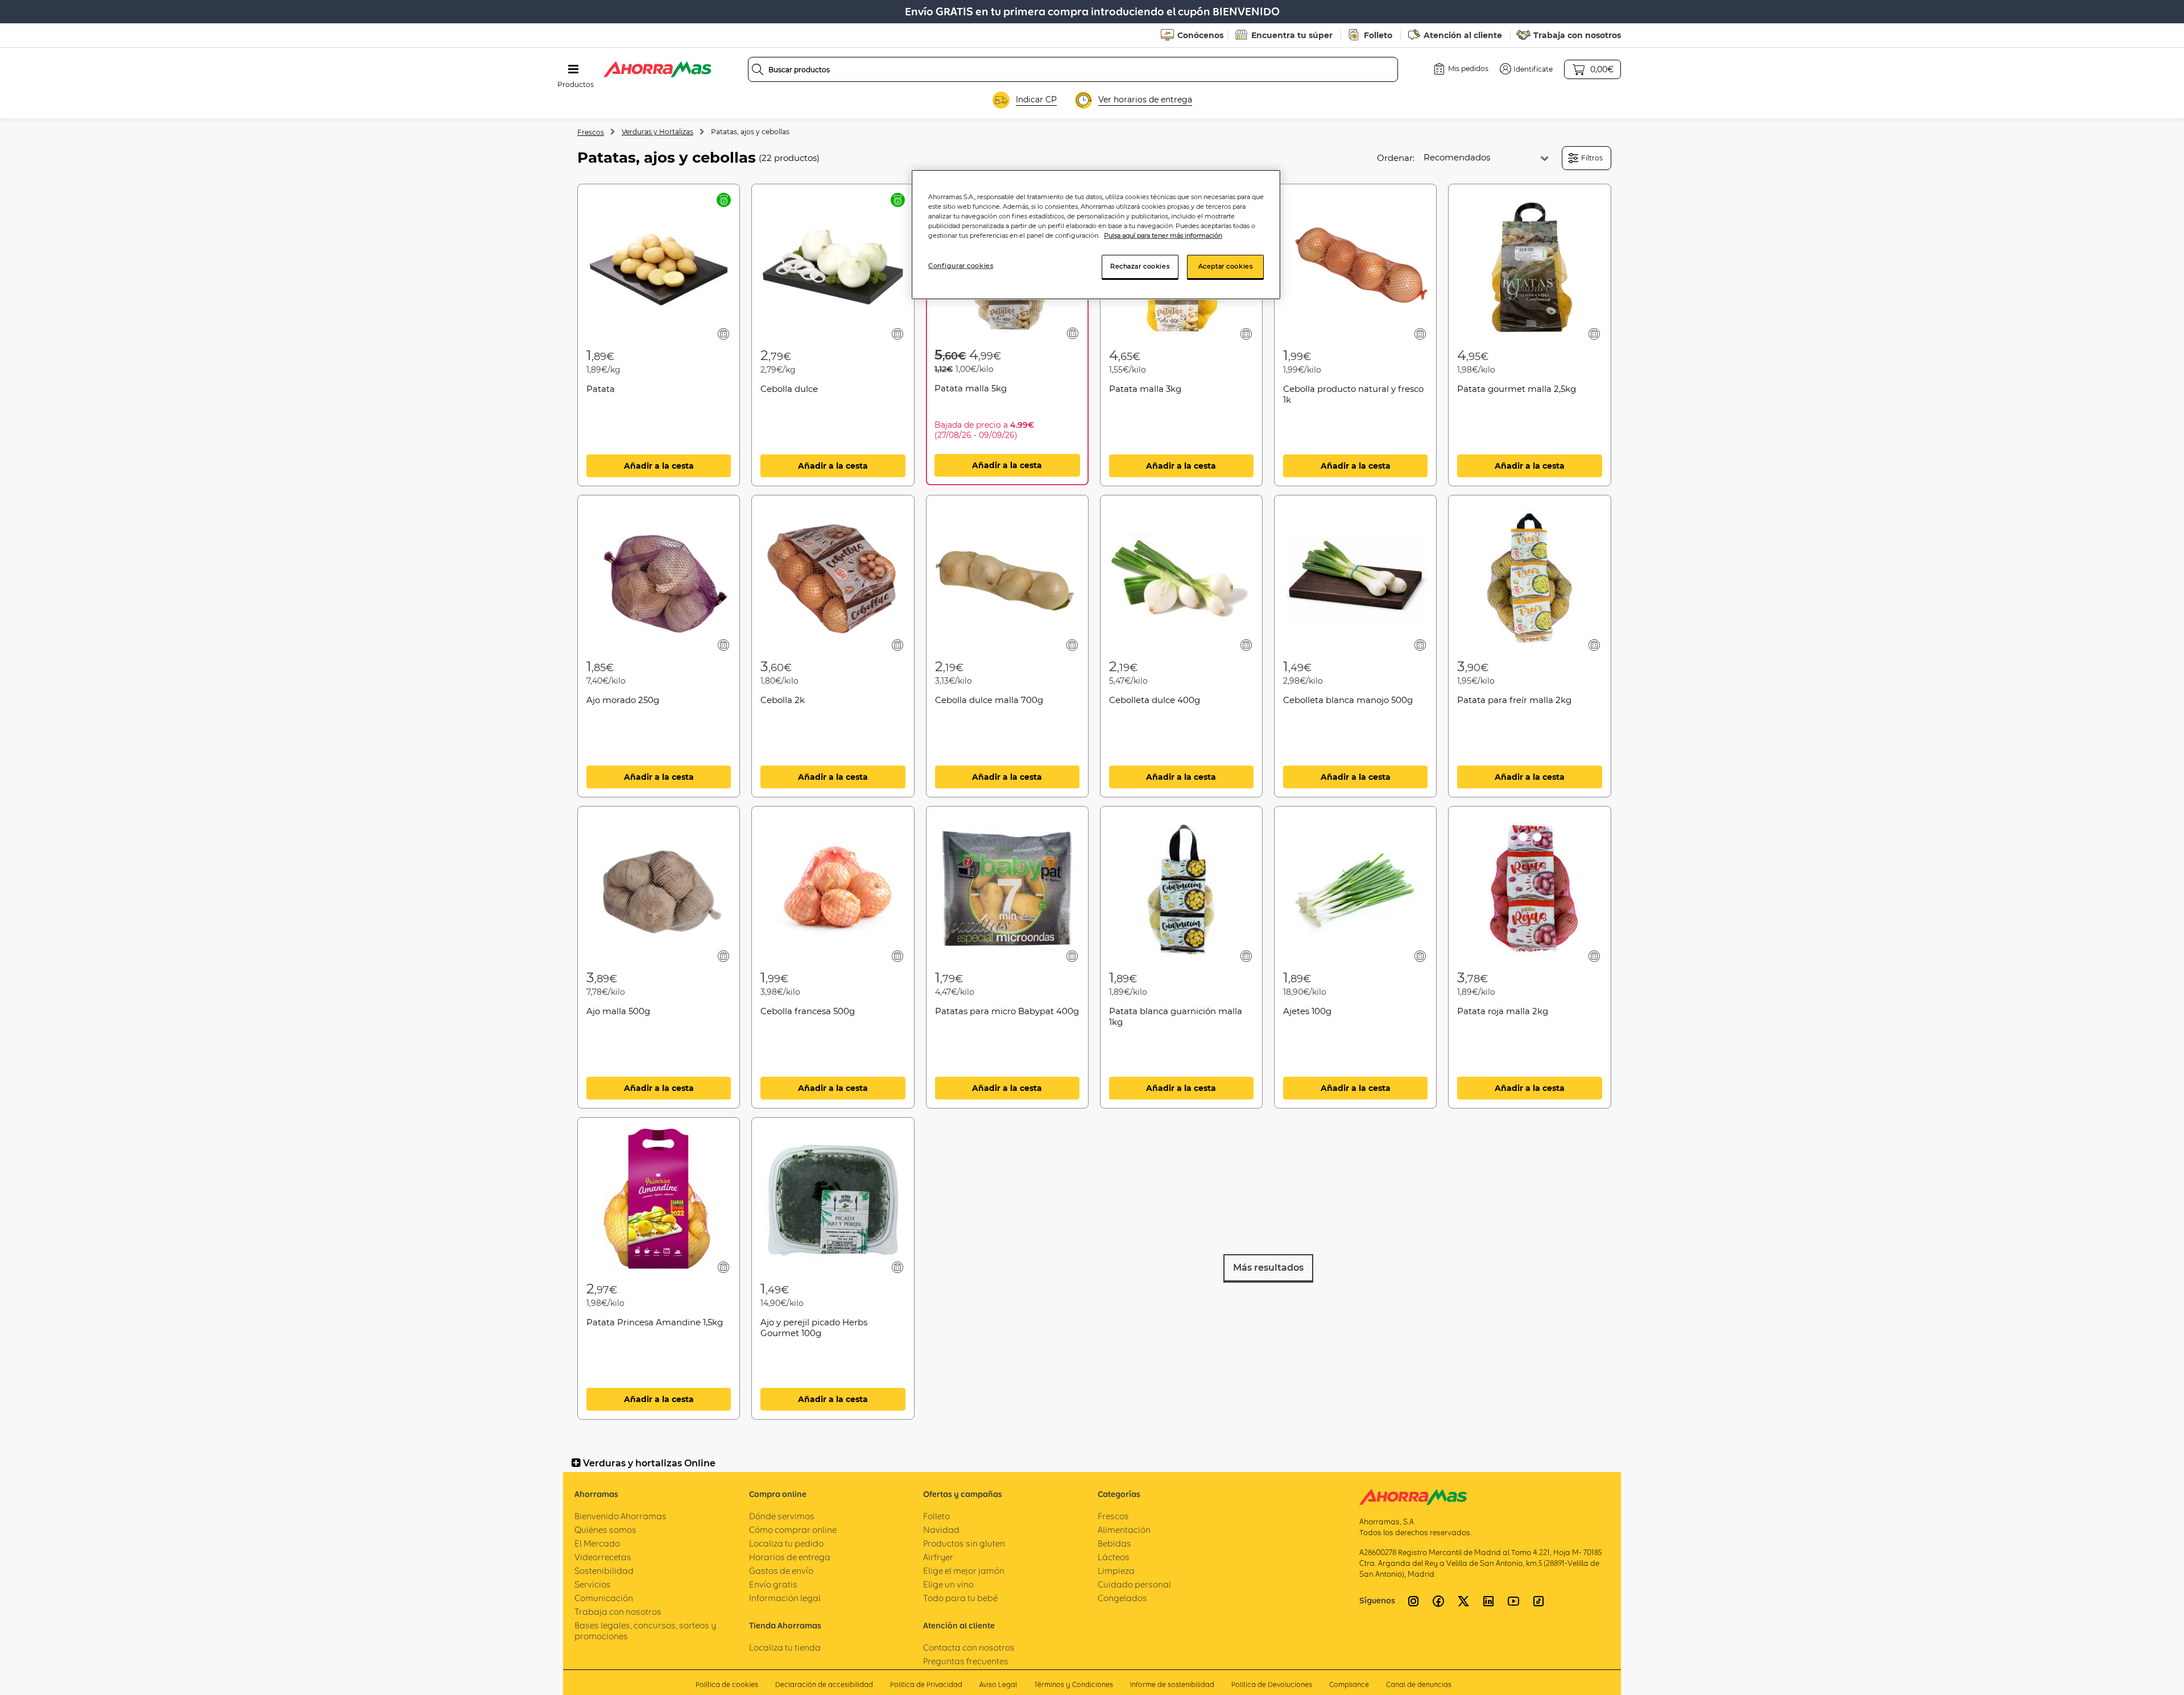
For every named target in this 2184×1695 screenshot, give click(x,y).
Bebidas (1114, 1543)
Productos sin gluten (964, 1543)
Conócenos (1200, 35)
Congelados (1122, 1598)
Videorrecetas (603, 1557)
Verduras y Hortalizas (657, 132)
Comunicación (604, 1598)
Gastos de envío (781, 1571)
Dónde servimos (782, 1516)
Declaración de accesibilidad (824, 1684)
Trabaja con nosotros (1577, 35)
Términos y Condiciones (1074, 1684)
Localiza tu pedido (786, 1543)
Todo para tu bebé (960, 1598)
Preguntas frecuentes (966, 1661)
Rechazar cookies (1140, 266)
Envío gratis (773, 1584)
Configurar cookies (961, 266)
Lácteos (1114, 1557)
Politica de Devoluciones (1272, 1684)
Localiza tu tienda (785, 1648)
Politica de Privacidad (926, 1684)
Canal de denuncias (1419, 1684)
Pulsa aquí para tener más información (1163, 235)
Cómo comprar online (793, 1530)
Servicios (593, 1584)
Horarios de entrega (790, 1557)
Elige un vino (948, 1584)
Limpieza (1116, 1571)
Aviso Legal (998, 1684)
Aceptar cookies (1226, 266)
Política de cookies (727, 1684)
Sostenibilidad (604, 1571)
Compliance (1349, 1684)
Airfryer (938, 1557)
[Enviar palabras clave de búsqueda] (758, 69)
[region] (1096, 235)
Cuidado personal (1134, 1584)
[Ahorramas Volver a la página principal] (657, 69)
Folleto (1378, 35)
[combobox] (1073, 69)
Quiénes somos (605, 1530)
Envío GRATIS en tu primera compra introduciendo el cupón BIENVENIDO (1092, 12)
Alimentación (1124, 1530)
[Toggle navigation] (573, 69)
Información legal (785, 1598)
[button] (1526, 69)
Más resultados (1268, 1268)
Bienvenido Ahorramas (621, 1516)
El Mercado (597, 1543)
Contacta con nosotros (969, 1648)
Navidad (941, 1530)
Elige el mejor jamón (964, 1571)
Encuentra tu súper (1292, 35)
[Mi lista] (724, 334)
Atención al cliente (1463, 35)
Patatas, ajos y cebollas (750, 132)
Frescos (591, 132)
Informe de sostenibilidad (1172, 1684)
